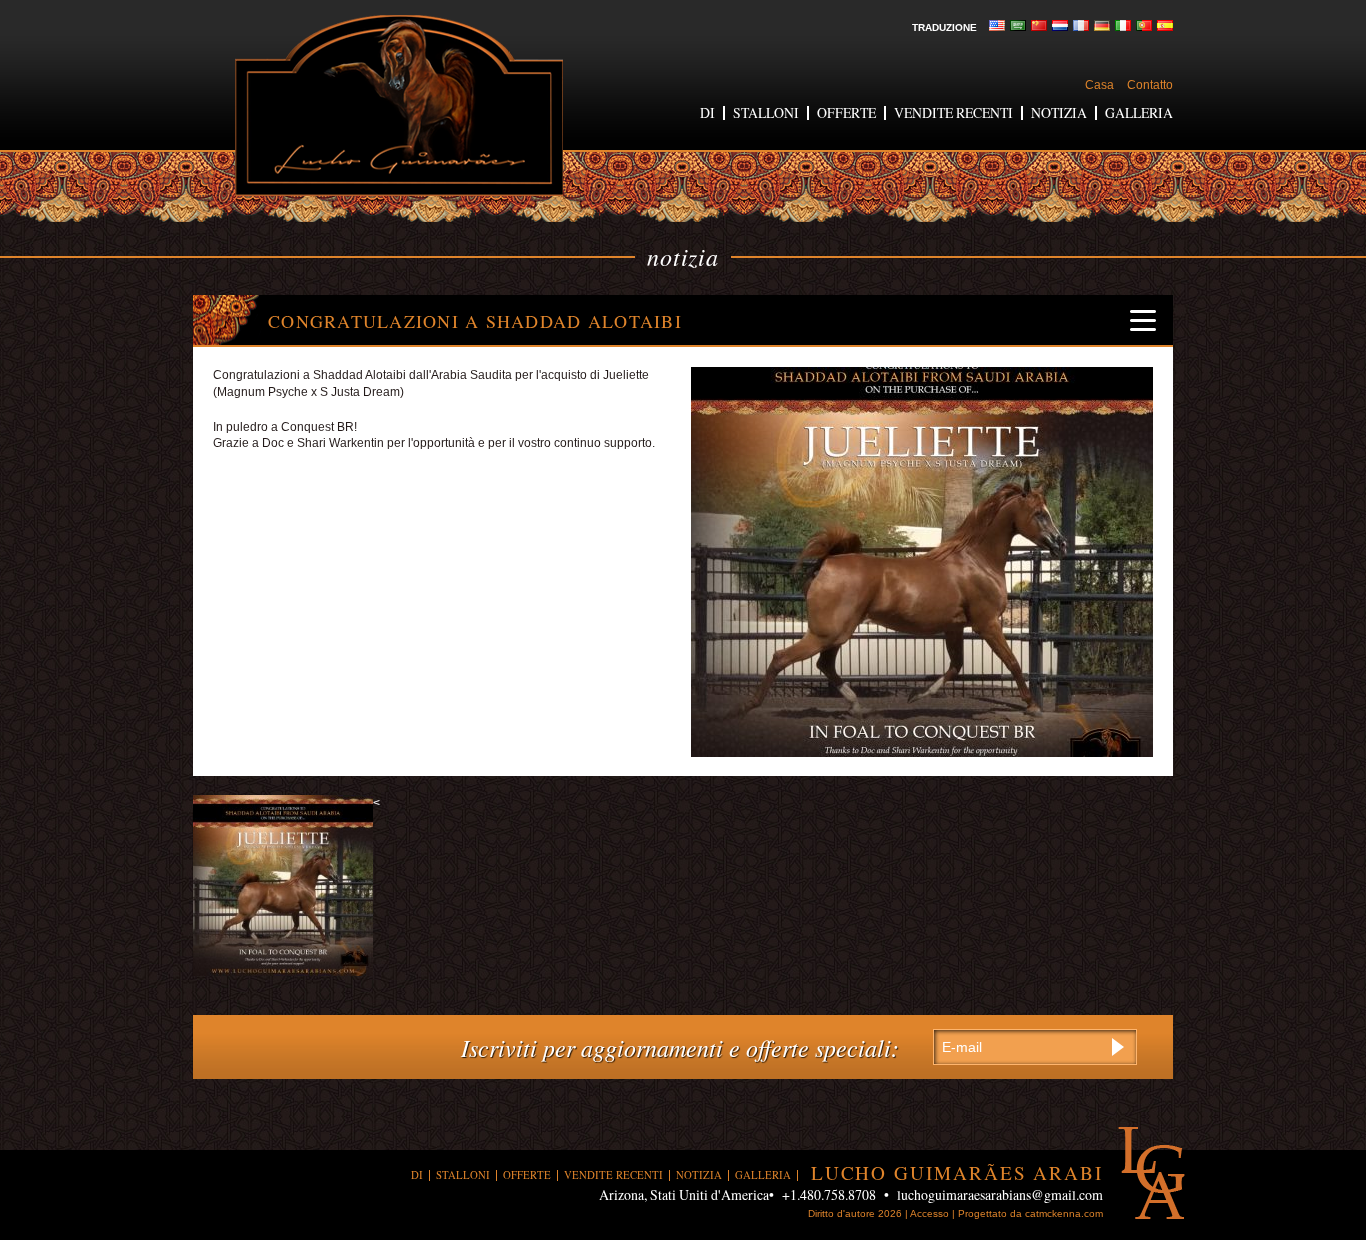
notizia (1059, 112)
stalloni (766, 112)
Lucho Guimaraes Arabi (399, 105)
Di (707, 112)
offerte (846, 112)
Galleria (1139, 112)
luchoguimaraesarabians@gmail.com (1000, 1194)
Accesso (929, 1213)
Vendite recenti (953, 112)
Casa (1099, 85)
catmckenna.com (1064, 1213)
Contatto (1150, 85)
